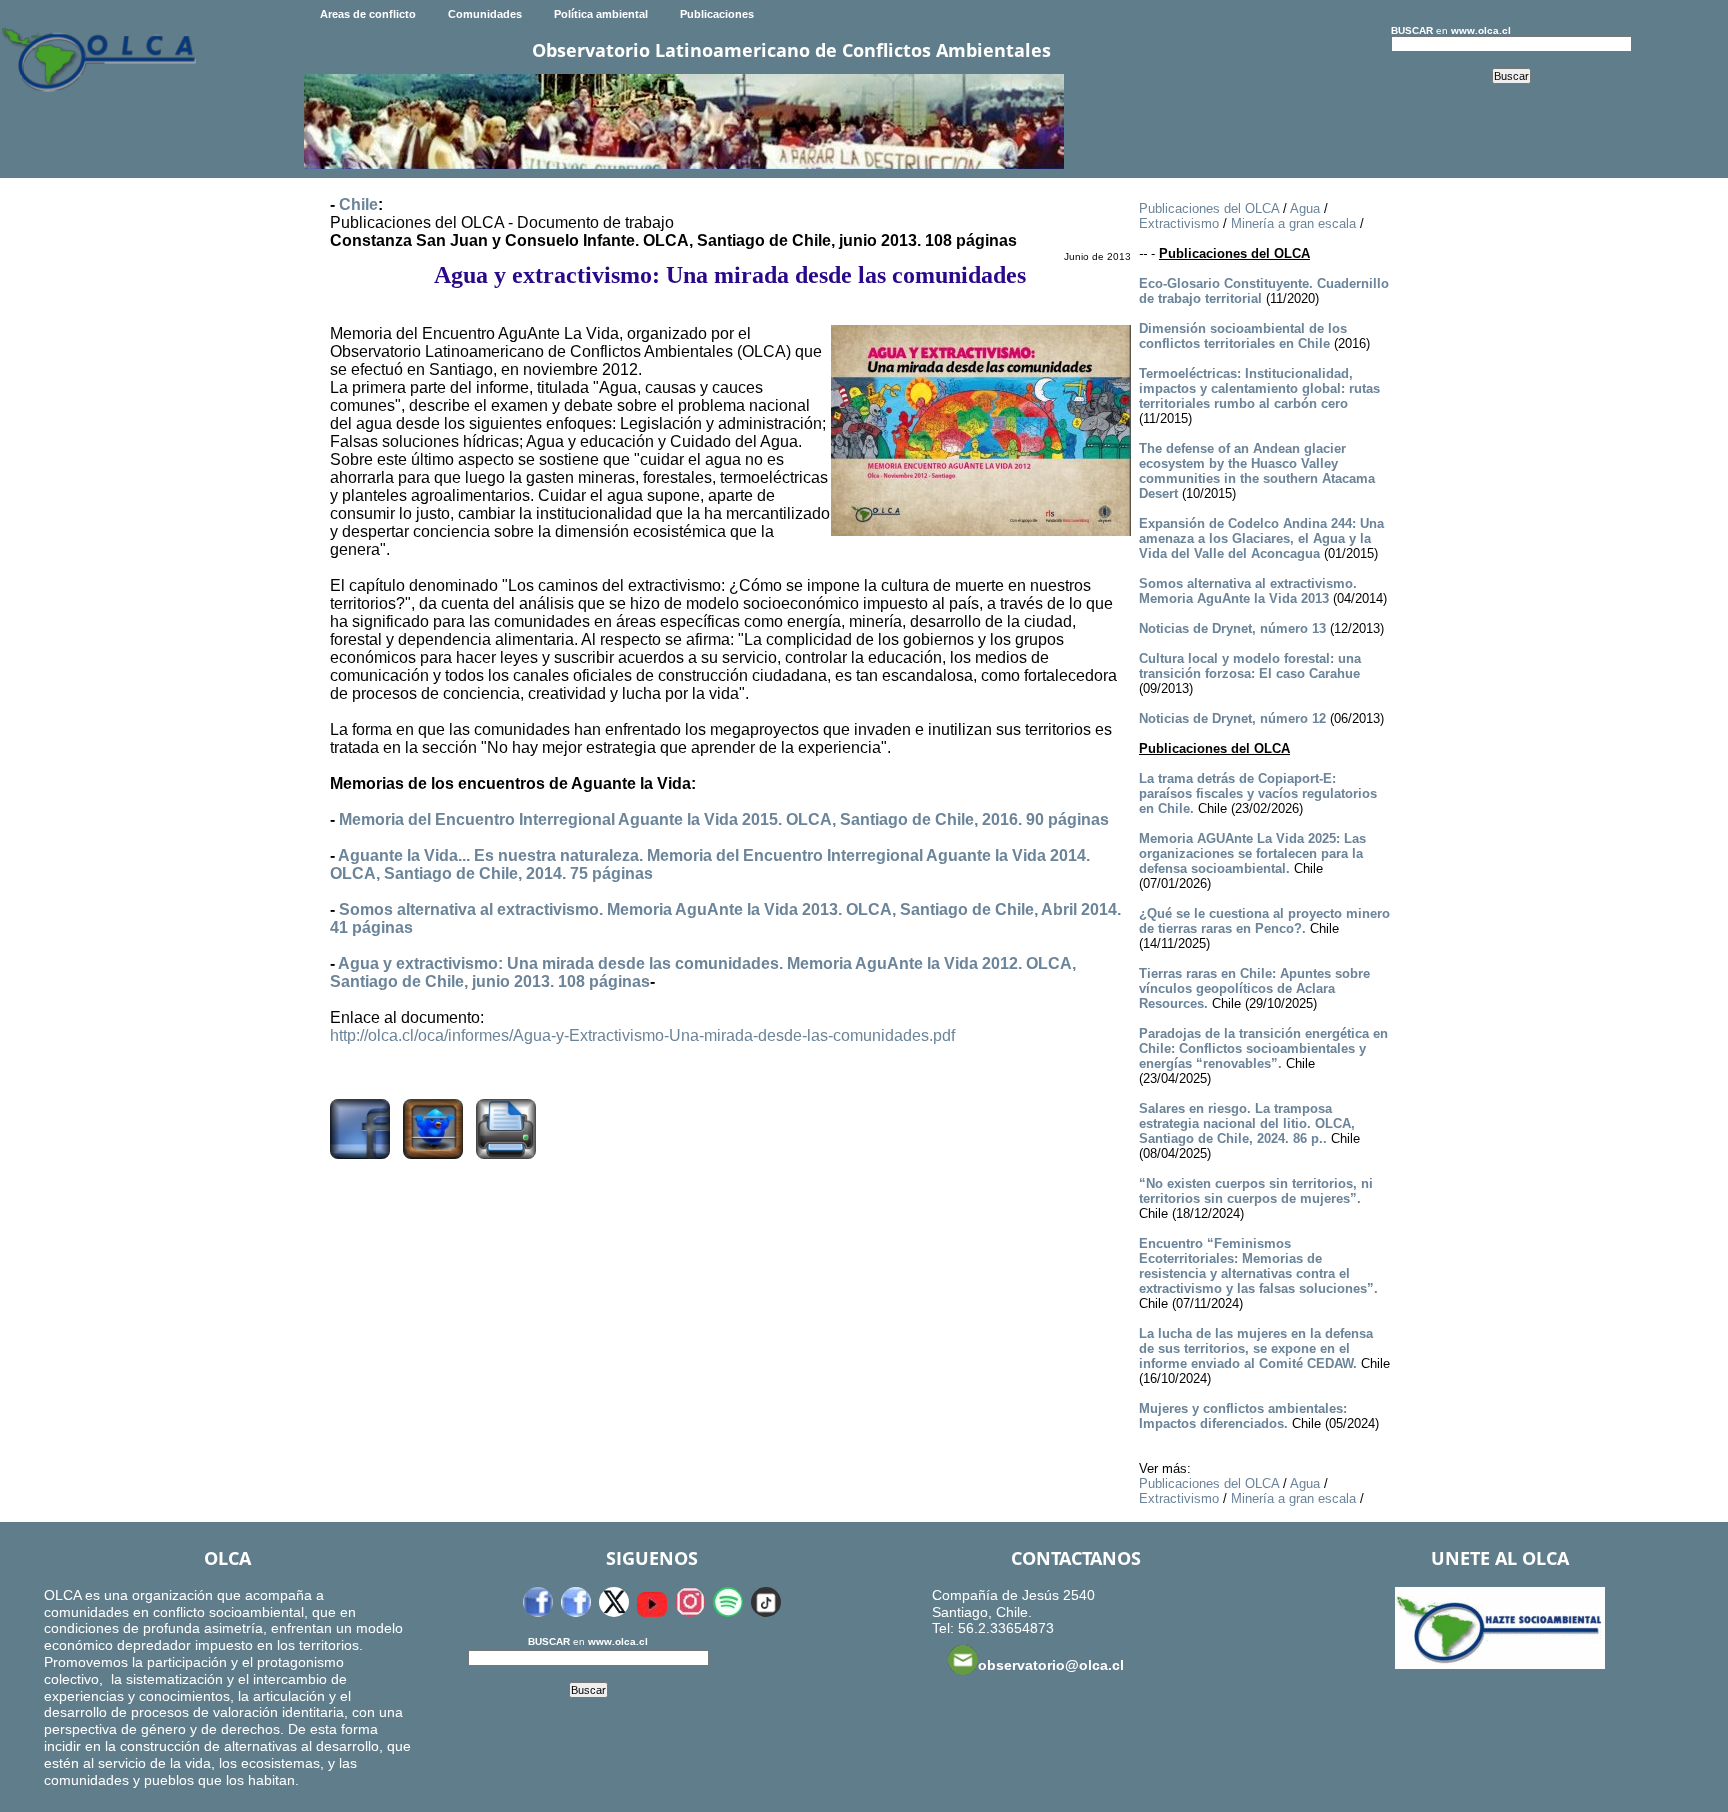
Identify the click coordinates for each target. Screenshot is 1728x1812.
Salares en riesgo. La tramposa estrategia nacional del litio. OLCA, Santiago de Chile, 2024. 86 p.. (1247, 1123)
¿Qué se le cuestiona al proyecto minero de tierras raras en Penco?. (1264, 921)
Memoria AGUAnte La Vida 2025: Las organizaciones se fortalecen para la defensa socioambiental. (1252, 853)
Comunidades (485, 14)
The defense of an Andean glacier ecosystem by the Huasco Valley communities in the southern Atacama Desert (1257, 471)
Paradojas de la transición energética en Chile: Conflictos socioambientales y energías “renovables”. (1263, 1048)
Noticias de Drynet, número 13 (1232, 628)
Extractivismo (1179, 223)
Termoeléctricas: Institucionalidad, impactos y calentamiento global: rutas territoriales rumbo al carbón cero (1259, 388)
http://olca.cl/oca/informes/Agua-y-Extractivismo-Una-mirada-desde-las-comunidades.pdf (642, 1035)
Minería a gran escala (1293, 223)
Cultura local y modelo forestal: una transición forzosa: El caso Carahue (1250, 666)
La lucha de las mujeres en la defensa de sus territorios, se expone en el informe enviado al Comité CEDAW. (1256, 1348)
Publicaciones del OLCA (1209, 208)
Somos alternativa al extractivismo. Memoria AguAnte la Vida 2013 (1248, 591)
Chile (358, 204)
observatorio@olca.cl (1051, 1665)
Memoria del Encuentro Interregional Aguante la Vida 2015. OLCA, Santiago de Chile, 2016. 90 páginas (724, 819)
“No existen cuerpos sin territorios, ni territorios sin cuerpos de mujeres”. (1256, 1191)
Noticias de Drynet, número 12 (1232, 718)
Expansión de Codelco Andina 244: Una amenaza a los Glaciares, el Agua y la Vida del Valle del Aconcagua (1261, 538)
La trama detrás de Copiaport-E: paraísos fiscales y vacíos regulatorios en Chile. (1258, 793)
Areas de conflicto (368, 14)
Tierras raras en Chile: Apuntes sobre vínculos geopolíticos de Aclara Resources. (1254, 988)
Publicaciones (717, 14)
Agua (1305, 208)
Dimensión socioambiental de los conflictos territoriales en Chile (1243, 336)
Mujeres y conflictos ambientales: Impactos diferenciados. (1243, 1416)
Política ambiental (601, 14)
